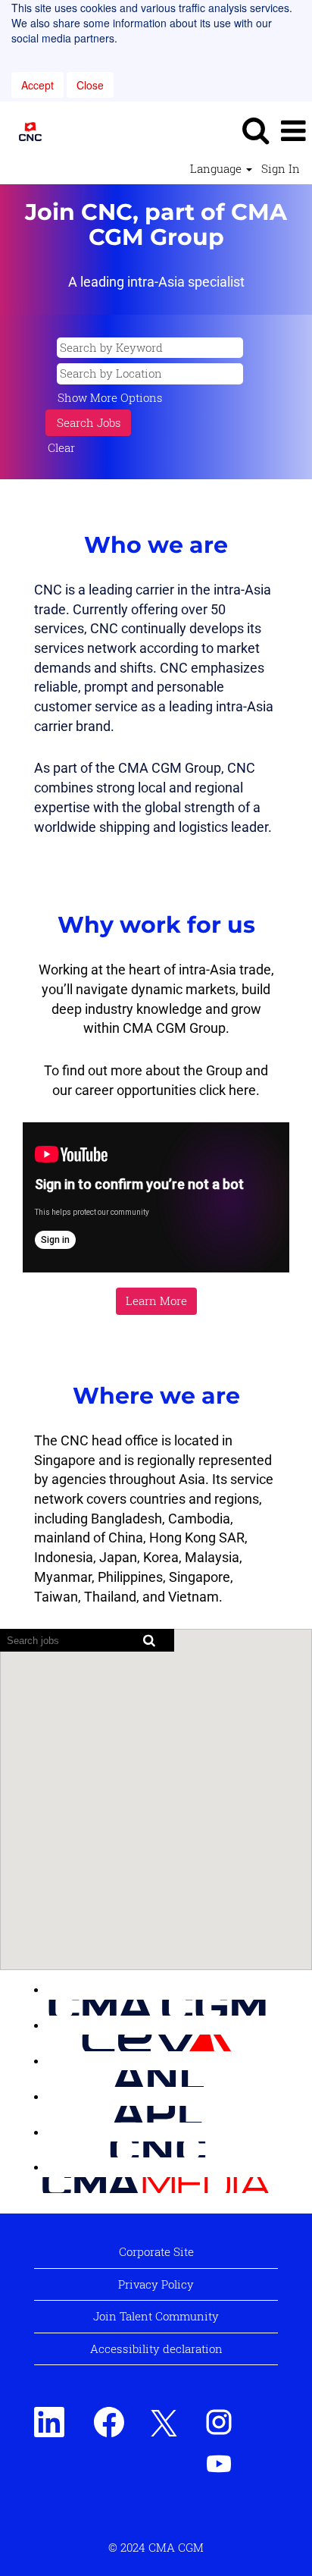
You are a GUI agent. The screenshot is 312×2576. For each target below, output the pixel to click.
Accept (37, 85)
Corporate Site (156, 2251)
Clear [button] (61, 447)
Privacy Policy (156, 2284)
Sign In (281, 169)
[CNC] (25, 130)
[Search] (255, 130)
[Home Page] (39, 2007)
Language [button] (217, 169)
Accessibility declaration (156, 2349)
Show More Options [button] (110, 397)
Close (90, 85)
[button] (293, 130)
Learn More (156, 1301)
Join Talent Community (156, 2316)
